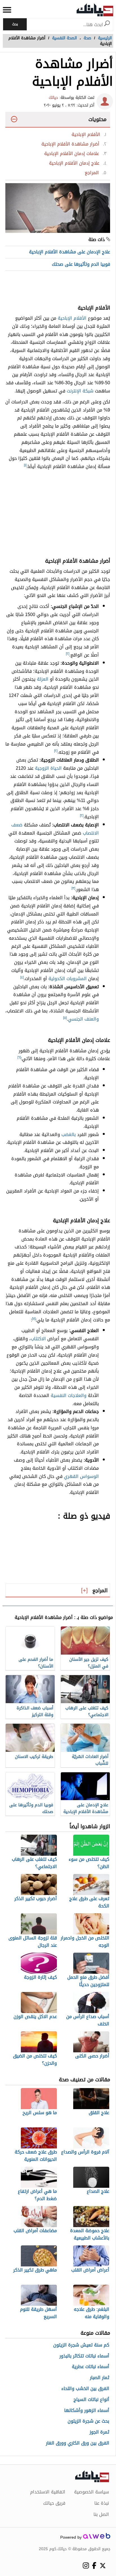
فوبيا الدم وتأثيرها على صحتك (81, 264)
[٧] (34, 1319)
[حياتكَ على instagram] (86, 2565)
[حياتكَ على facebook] (94, 2565)
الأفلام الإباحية (72, 318)
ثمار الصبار (100, 2378)
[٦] (19, 1057)
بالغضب (69, 1134)
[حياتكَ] (95, 10)
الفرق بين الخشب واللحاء (85, 2389)
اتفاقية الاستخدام (48, 2492)
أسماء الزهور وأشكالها (87, 2411)
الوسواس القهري (81, 1476)
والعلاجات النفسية (69, 1395)
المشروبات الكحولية (68, 979)
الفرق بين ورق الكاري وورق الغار (78, 2443)
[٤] (22, 977)
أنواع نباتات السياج (91, 2400)
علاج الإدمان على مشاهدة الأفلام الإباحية (70, 252)
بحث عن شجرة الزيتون (88, 2421)
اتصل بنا (101, 2514)
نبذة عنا (102, 2503)
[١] (25, 465)
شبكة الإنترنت (80, 391)
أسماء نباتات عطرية (91, 2367)
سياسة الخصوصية (92, 2492)
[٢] (68, 654)
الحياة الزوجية (48, 768)
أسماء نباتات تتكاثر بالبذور (84, 2356)
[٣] (73, 888)
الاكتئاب (38, 1339)
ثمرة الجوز (99, 2432)
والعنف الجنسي (83, 1019)
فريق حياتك (54, 2503)
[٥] (65, 1018)
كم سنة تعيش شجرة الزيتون (81, 2345)
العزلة (43, 679)
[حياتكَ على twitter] (103, 2566)
